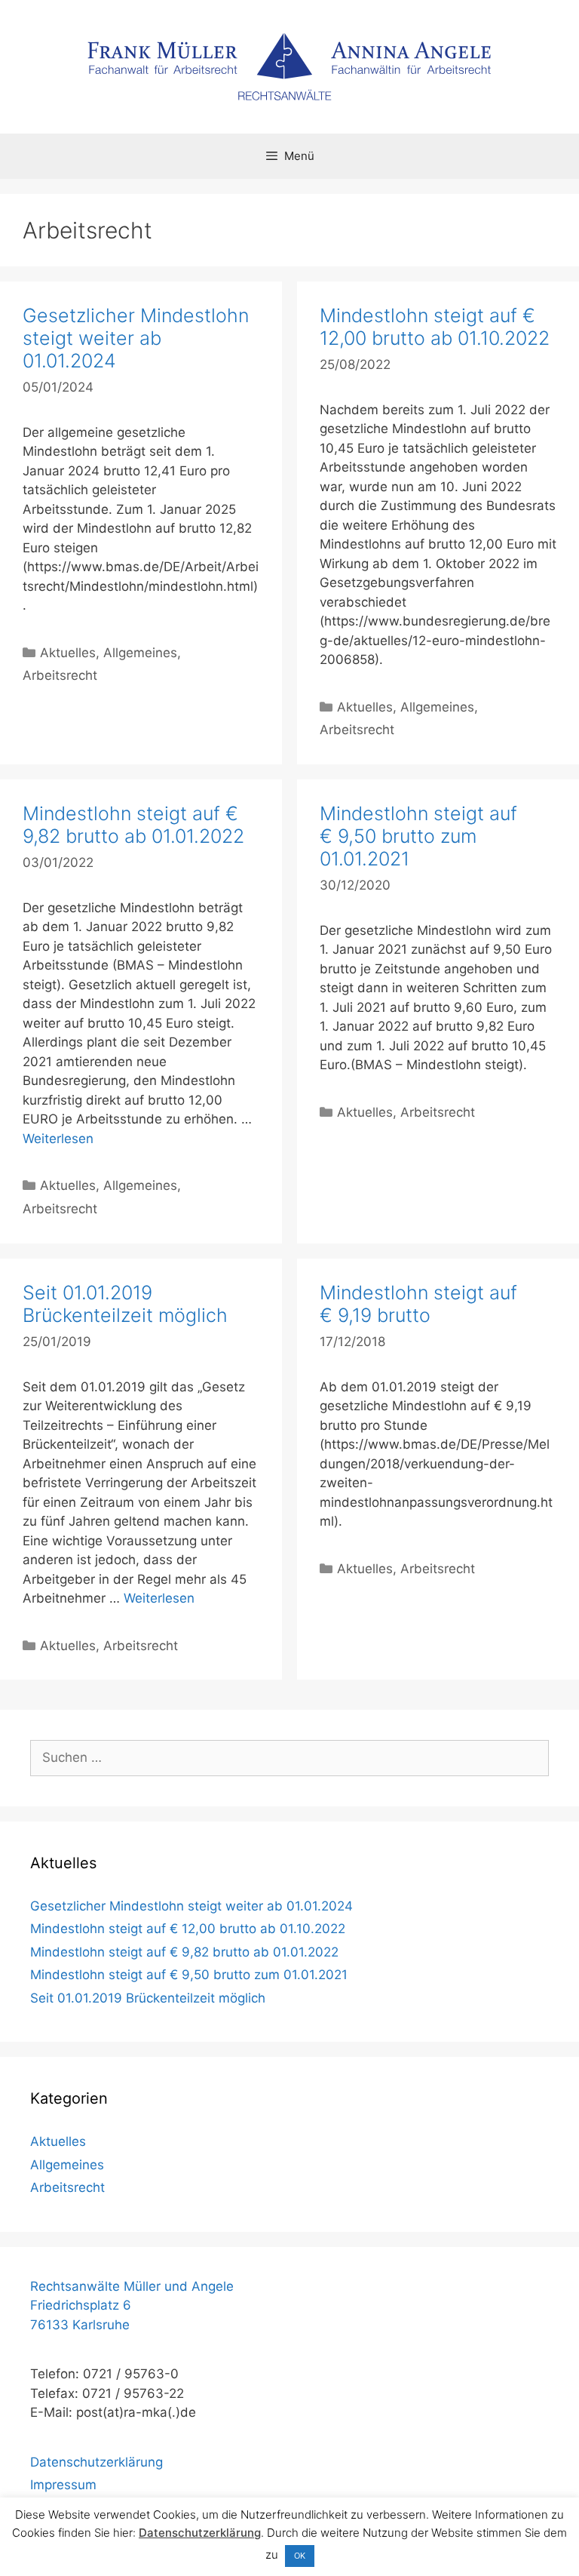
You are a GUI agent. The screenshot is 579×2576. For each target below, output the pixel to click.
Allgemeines (140, 653)
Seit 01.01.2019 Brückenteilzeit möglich (125, 1304)
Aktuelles (68, 653)
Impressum (63, 2485)
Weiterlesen (58, 1139)
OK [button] (300, 2556)
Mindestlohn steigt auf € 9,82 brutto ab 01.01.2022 (133, 825)
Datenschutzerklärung (96, 2462)
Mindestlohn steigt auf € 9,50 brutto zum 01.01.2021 (418, 836)
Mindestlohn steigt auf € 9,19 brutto (418, 1304)
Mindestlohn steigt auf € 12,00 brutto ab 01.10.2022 (435, 327)
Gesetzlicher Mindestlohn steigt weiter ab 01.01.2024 (136, 338)
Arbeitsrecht (60, 675)
